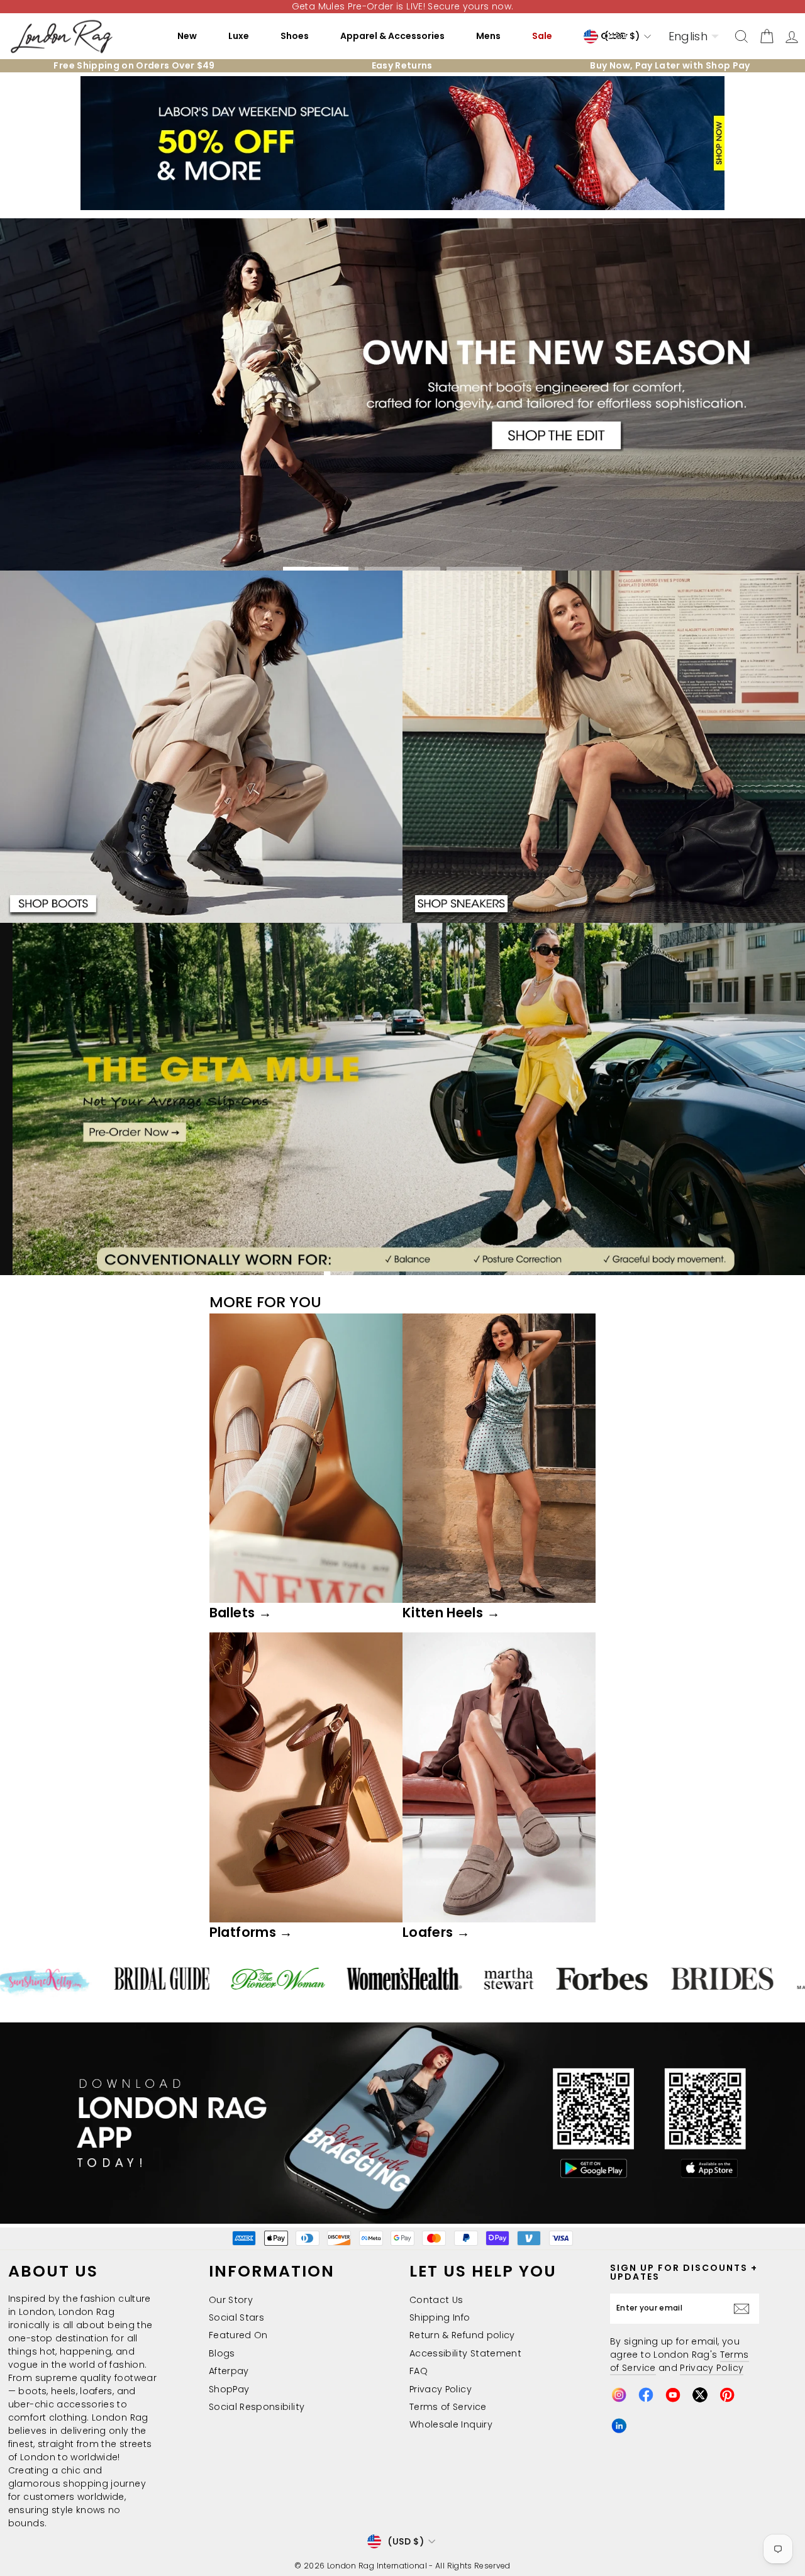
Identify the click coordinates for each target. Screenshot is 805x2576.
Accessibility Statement (465, 2353)
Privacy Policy (441, 2389)
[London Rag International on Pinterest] (727, 2395)
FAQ (419, 2371)
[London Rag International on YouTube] (673, 2395)
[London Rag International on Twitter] (700, 2395)
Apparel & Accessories (392, 36)
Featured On (238, 2335)
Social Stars (236, 2317)
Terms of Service (448, 2407)
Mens (488, 36)
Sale (542, 36)
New (187, 36)
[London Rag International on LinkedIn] (619, 2426)
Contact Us (436, 2300)
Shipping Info (440, 2317)
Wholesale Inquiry (451, 2424)
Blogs (222, 2353)
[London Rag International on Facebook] (646, 2395)
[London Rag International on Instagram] (619, 2395)
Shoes (295, 36)
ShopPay (229, 2389)
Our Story (231, 2300)
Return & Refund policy (462, 2335)
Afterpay (229, 2371)
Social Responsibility (257, 2407)
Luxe (239, 36)
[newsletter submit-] (745, 2309)
